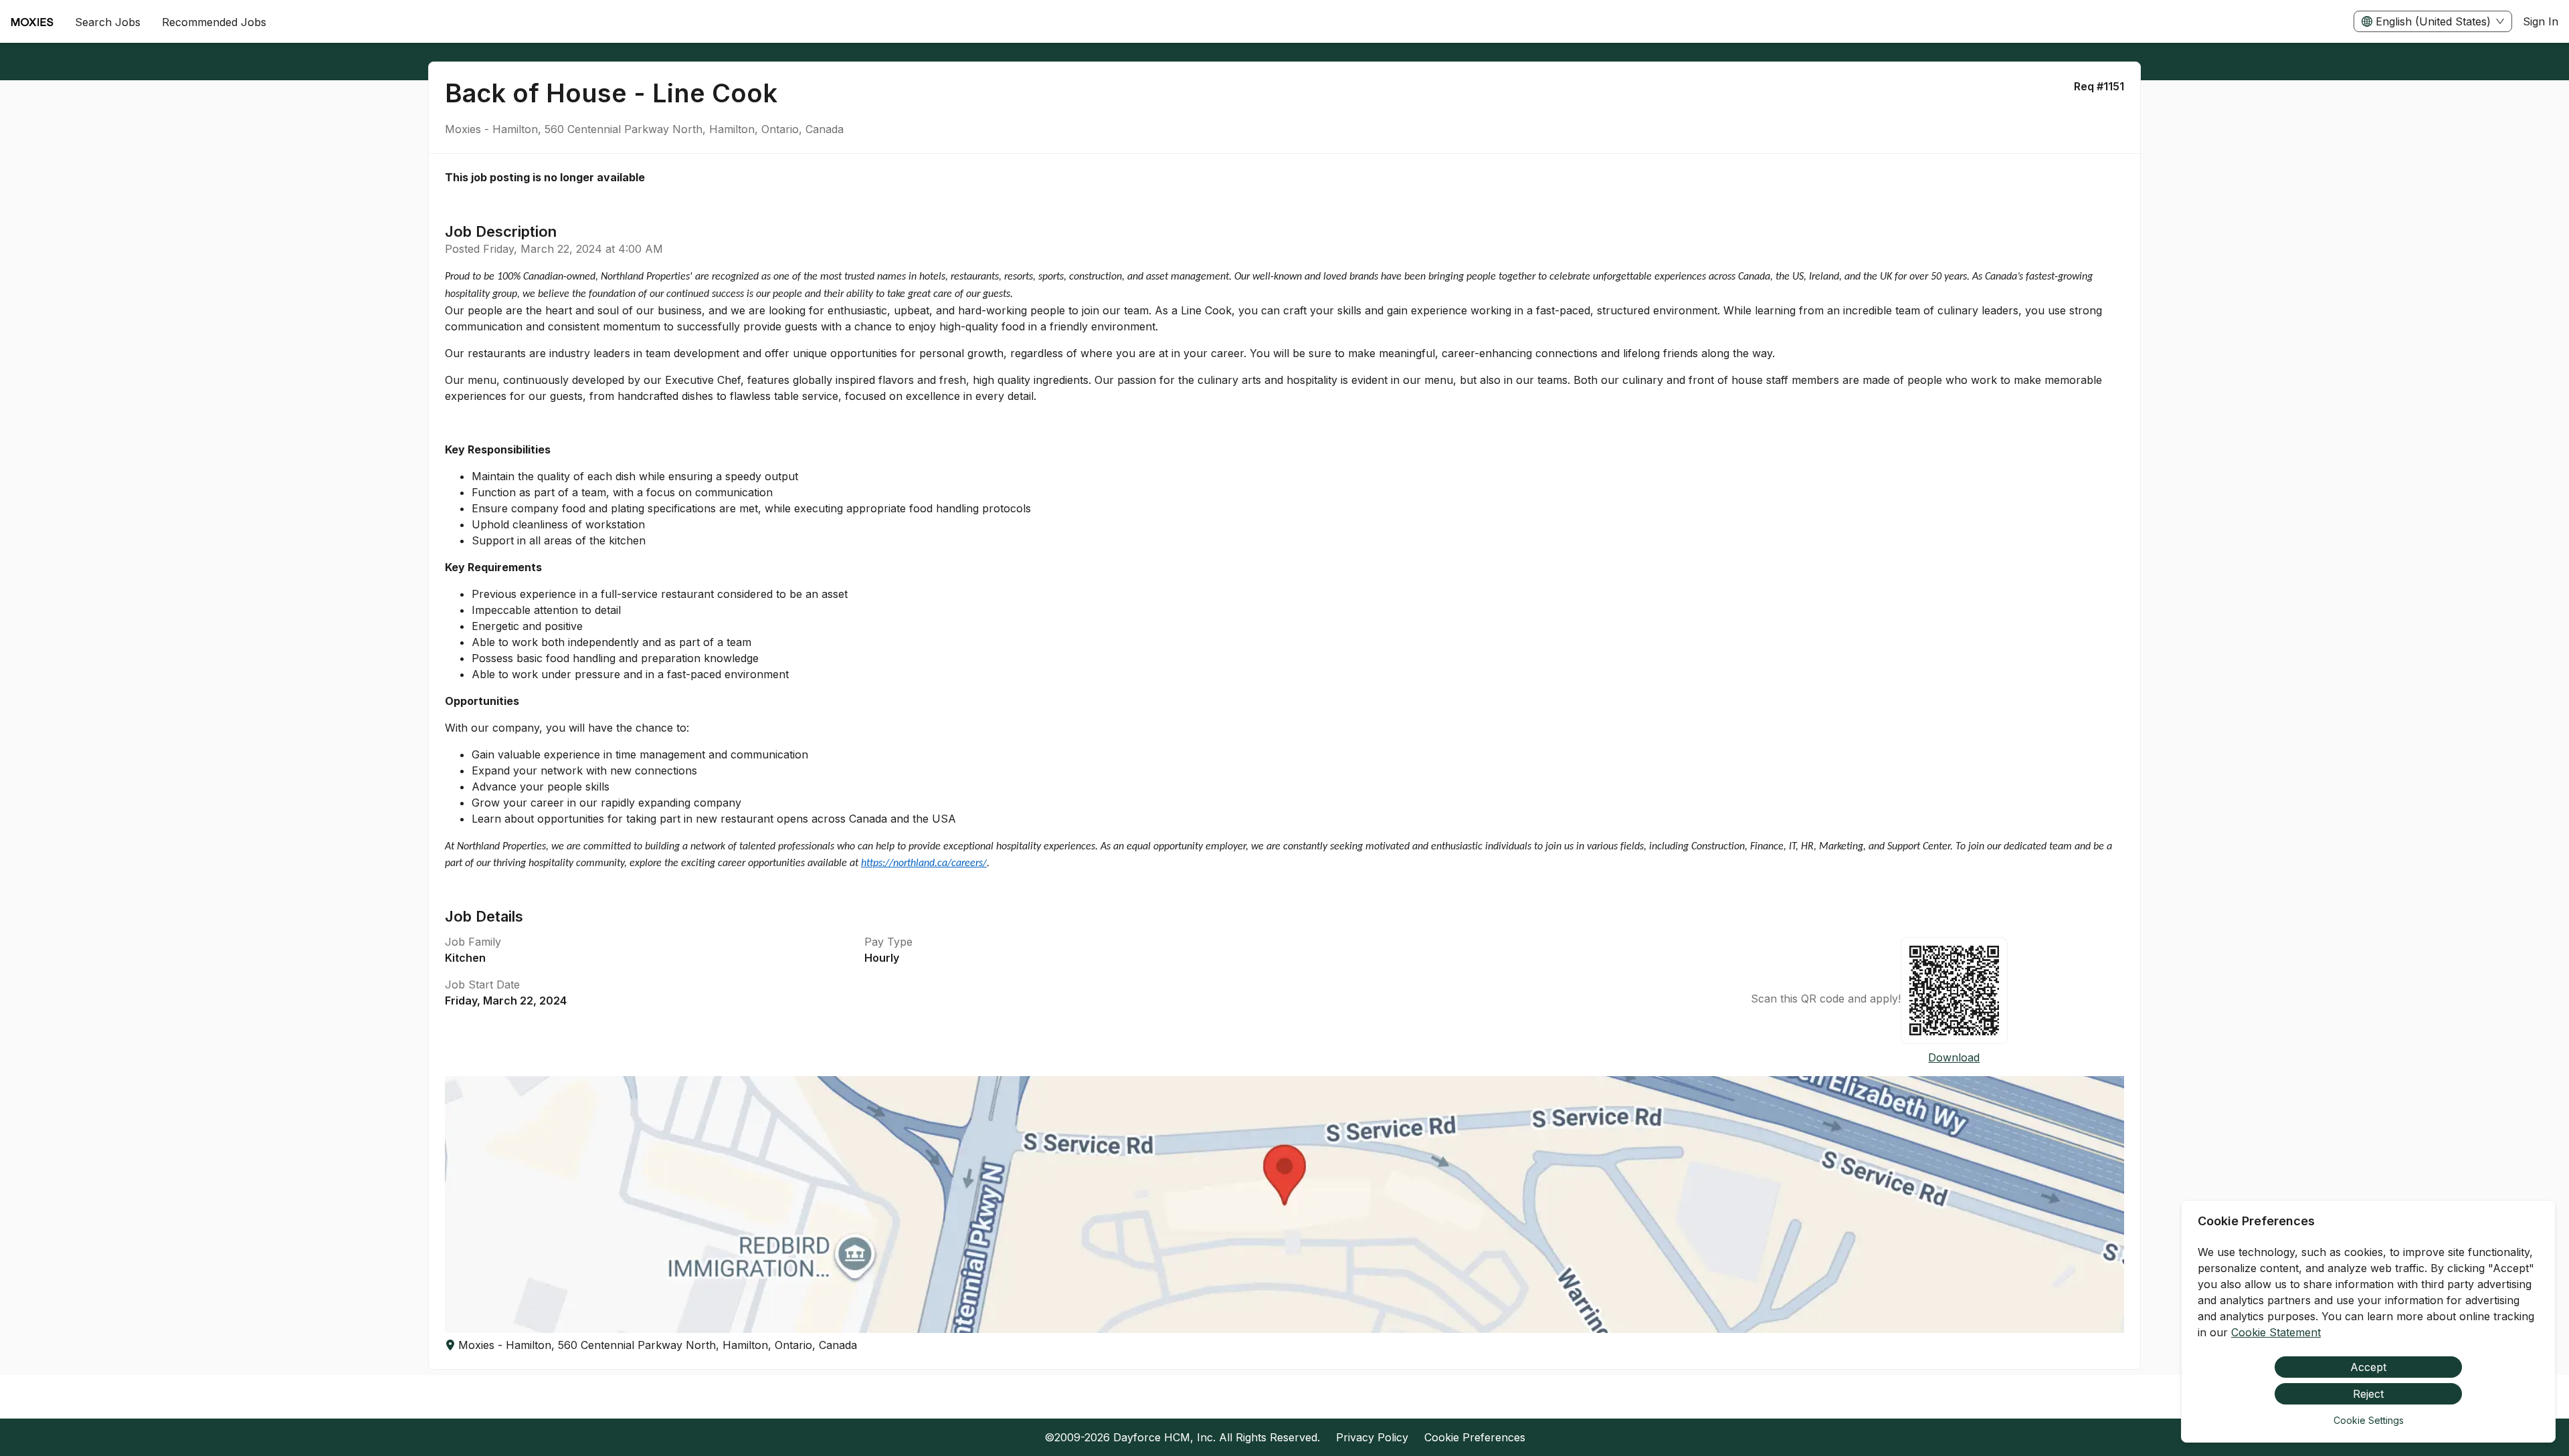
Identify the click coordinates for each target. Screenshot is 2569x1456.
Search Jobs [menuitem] (108, 22)
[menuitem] (32, 22)
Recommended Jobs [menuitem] (214, 22)
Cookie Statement (2276, 1332)
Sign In (2541, 21)
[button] (1284, 1205)
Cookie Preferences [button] (1475, 1437)
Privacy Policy (1372, 1437)
